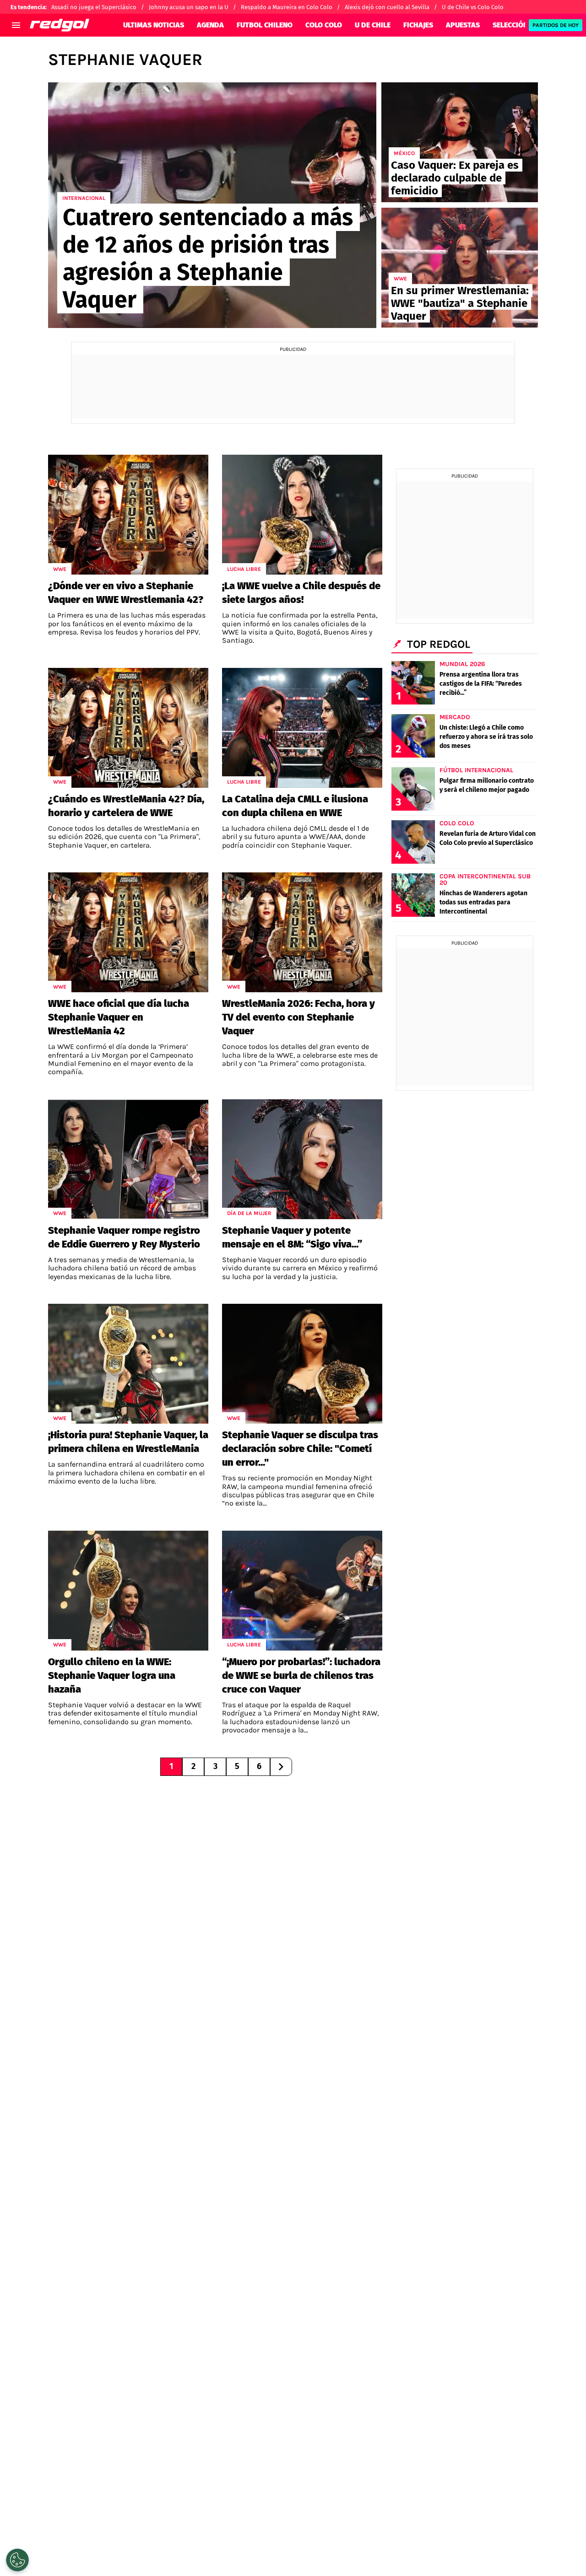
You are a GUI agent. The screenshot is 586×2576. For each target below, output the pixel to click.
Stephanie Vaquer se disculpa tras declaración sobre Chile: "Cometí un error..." (300, 1449)
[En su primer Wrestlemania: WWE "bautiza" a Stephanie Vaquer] (460, 268)
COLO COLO (324, 25)
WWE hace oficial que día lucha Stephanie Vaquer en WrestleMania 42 (119, 1017)
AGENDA (210, 25)
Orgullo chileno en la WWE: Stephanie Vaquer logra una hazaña (112, 1675)
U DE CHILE (373, 25)
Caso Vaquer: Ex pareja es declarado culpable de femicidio (455, 178)
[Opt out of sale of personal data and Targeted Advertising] (17, 2560)
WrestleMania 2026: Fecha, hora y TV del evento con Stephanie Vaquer (298, 1017)
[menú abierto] (16, 25)
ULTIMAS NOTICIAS (154, 25)
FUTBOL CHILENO (265, 25)
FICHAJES (418, 25)
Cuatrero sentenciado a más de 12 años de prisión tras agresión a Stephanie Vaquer (208, 258)
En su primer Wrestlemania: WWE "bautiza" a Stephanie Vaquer (460, 303)
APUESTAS (463, 25)
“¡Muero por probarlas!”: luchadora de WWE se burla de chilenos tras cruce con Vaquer (301, 1675)
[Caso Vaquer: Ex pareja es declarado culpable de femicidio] (460, 142)
